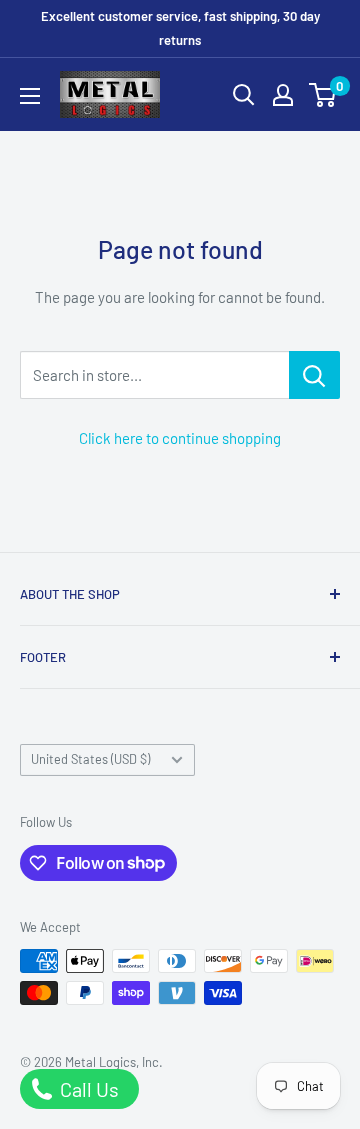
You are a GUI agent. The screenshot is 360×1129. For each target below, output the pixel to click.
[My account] (283, 95)
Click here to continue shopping (180, 438)
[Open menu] (30, 96)
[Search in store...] (314, 375)
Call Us (87, 1089)
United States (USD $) (90, 759)
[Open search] (244, 95)
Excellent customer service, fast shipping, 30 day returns (180, 28)
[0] (323, 95)
